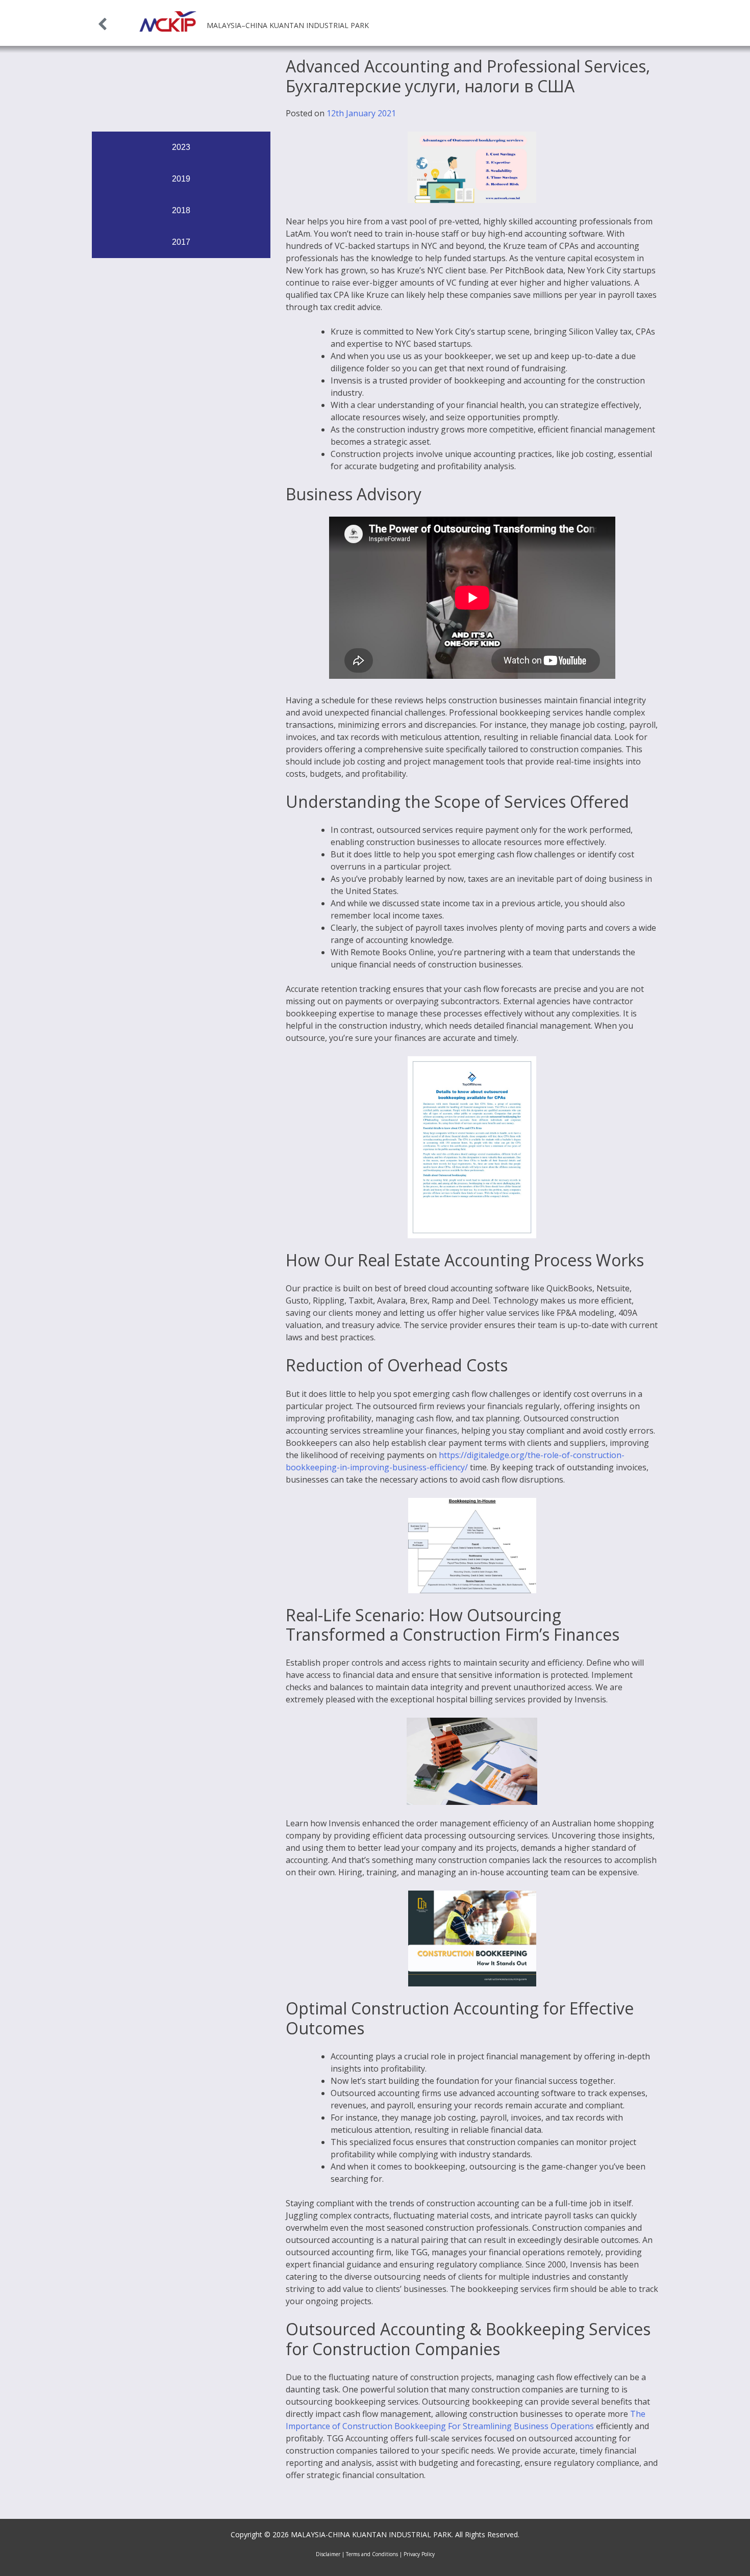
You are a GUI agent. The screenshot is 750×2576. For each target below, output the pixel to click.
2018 (181, 210)
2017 (181, 242)
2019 (181, 179)
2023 (181, 147)
